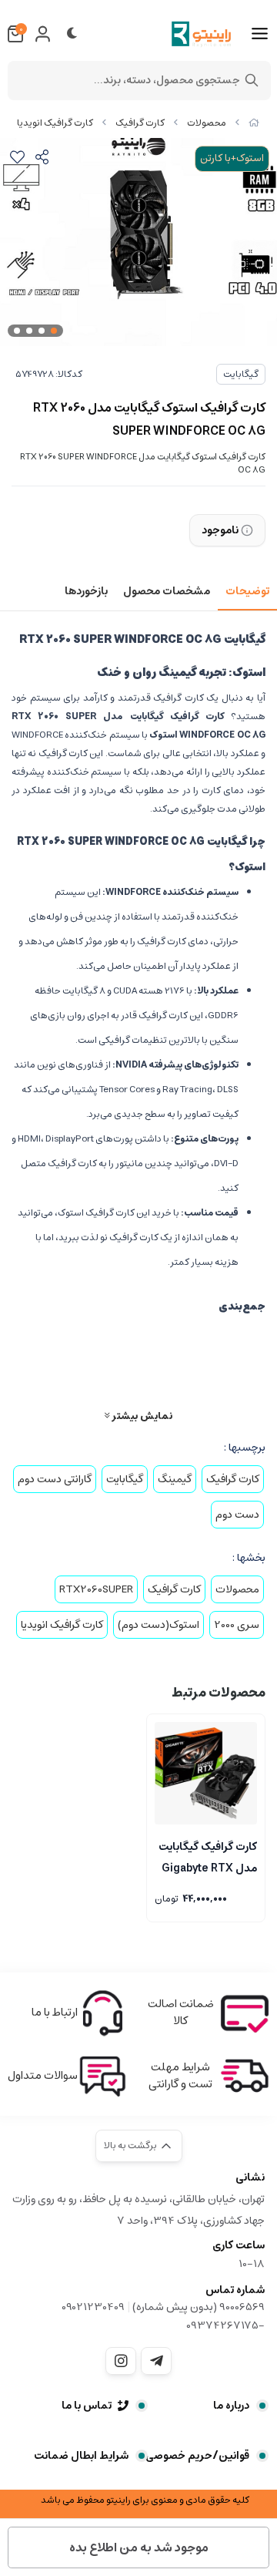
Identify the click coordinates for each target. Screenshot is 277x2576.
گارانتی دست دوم (55, 1479)
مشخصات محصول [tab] (167, 591)
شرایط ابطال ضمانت (81, 2456)
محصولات (207, 123)
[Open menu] (260, 34)
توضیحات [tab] (247, 591)
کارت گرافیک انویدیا (55, 123)
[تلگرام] (156, 2361)
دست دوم (237, 1515)
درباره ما (231, 2406)
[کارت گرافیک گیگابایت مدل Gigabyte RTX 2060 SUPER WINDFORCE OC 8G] (206, 1773)
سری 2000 (237, 1625)
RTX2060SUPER (96, 1589)
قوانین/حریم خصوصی (197, 2456)
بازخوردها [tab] (86, 591)
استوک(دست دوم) (159, 1625)
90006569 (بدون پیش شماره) (199, 2307)
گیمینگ (175, 1479)
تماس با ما (87, 2406)
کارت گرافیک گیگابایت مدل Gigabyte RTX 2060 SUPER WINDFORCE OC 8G (207, 1856)
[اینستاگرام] (121, 2361)
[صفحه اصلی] (254, 123)
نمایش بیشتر (141, 1416)
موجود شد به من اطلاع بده (139, 2547)
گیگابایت (241, 374)
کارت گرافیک (140, 123)
